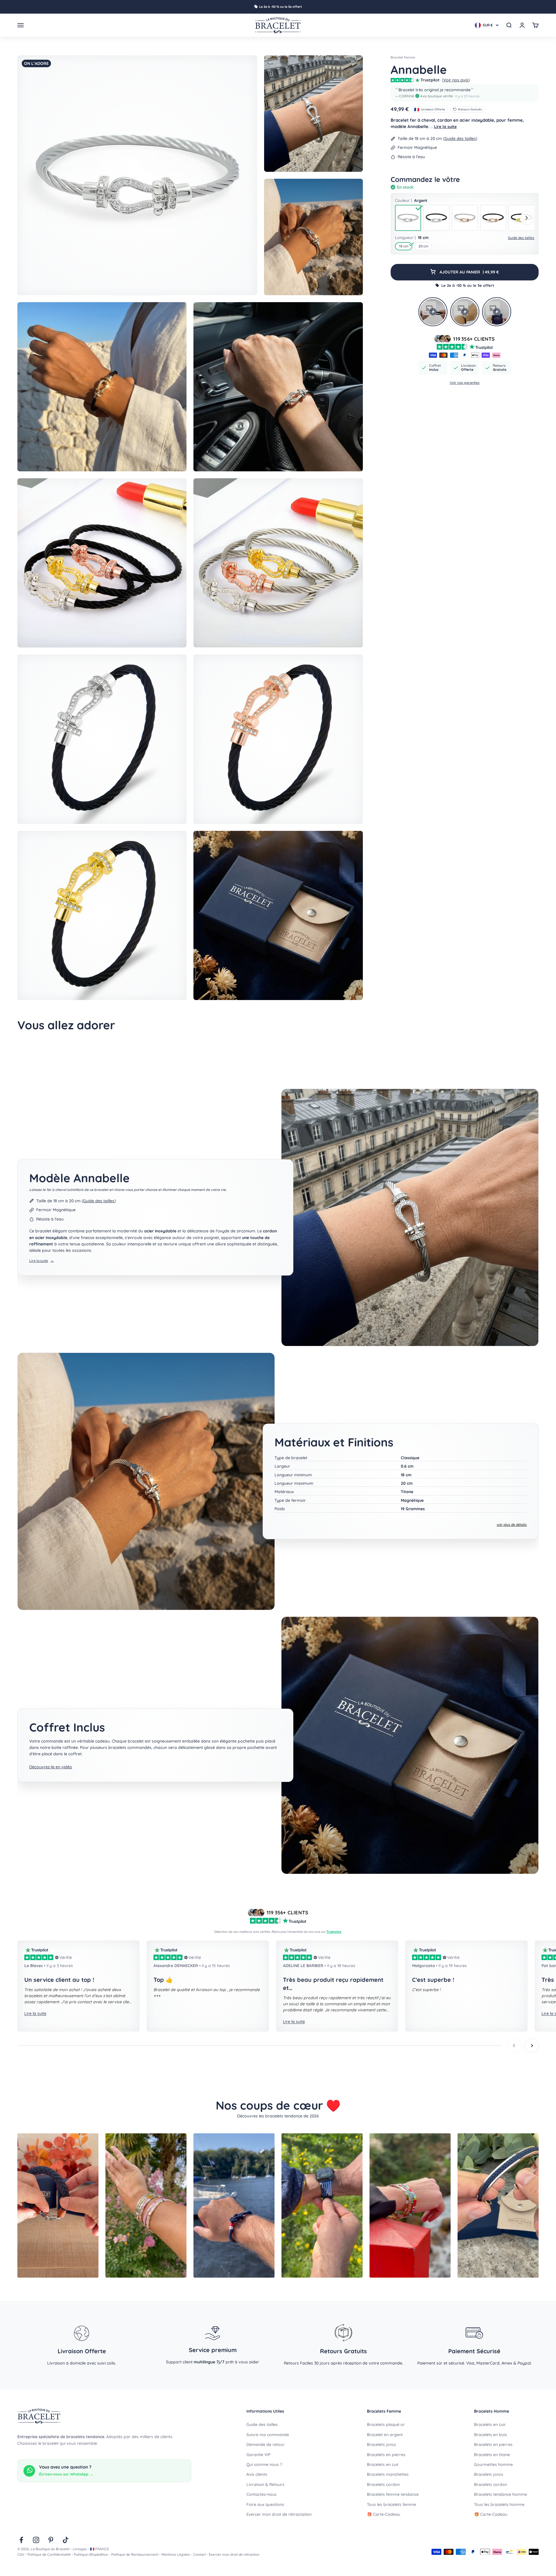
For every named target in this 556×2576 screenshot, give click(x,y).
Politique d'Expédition (91, 2554)
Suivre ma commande (268, 2435)
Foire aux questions (265, 2504)
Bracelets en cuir (383, 2464)
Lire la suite (445, 127)
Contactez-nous (261, 2494)
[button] (465, 93)
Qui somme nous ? (264, 2464)
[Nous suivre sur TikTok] (66, 2540)
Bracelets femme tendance (393, 2494)
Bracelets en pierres (386, 2455)
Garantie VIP (258, 2455)
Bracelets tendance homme (501, 2494)
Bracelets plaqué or (386, 2424)
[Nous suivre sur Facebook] (21, 2540)
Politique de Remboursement (135, 2554)
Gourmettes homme (493, 2464)
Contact (199, 2554)
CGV (21, 2554)
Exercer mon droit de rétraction (234, 2554)
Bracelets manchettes (388, 2474)
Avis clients (257, 2474)
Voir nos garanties (465, 383)
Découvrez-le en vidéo (51, 1767)
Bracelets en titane (492, 2455)
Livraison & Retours (265, 2484)
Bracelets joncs (382, 2444)
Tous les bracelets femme (392, 2504)
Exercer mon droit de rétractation (279, 2514)
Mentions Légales (176, 2554)
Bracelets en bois (491, 2435)
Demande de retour (266, 2444)
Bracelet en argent (385, 2435)
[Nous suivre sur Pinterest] (51, 2540)
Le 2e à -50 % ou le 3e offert (281, 7)
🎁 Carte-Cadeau (384, 2514)
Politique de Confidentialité (49, 2554)
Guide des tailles (460, 138)
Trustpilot (334, 1932)
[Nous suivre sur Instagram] (36, 2540)
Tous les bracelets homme (499, 2504)
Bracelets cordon (383, 2484)
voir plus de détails (512, 1525)
